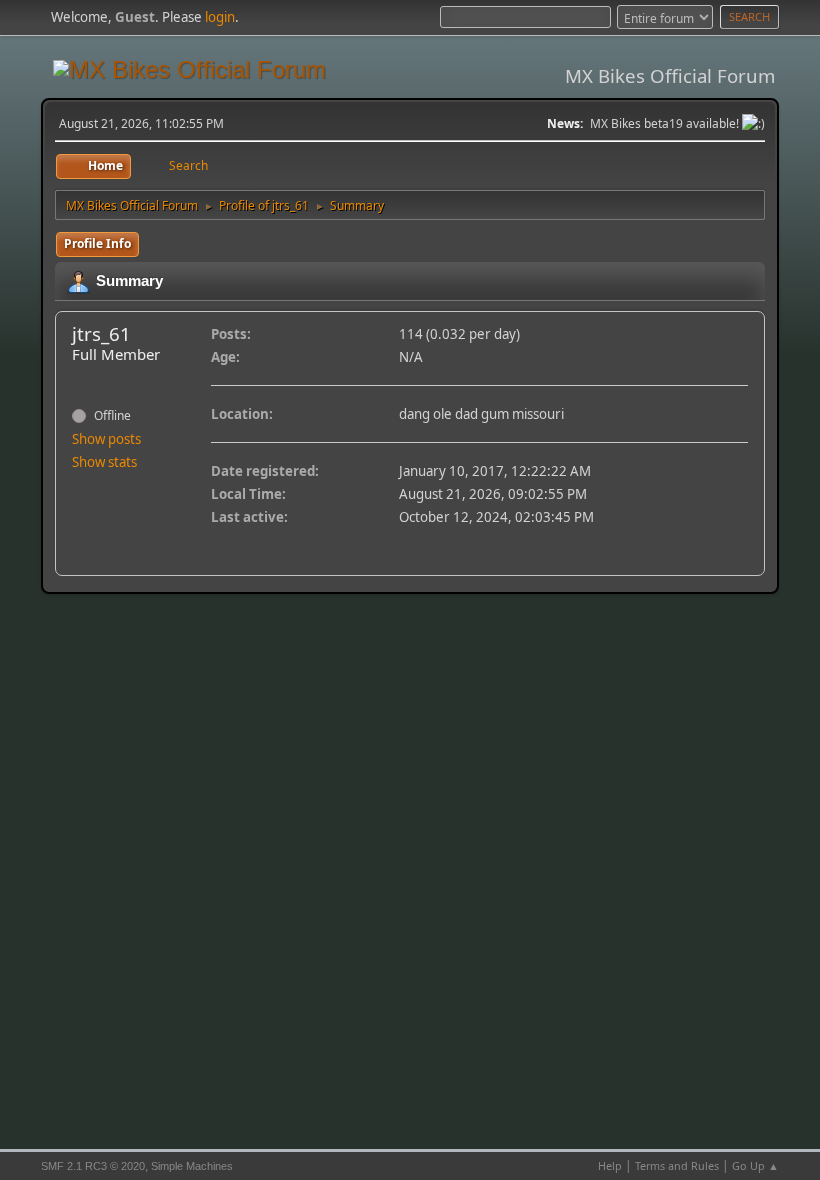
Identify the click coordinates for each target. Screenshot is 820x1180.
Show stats (104, 462)
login (220, 17)
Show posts (106, 439)
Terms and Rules (677, 1165)
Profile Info (97, 243)
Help (610, 1165)
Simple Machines (192, 1166)
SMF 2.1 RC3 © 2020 (93, 1166)
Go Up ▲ (755, 1165)
